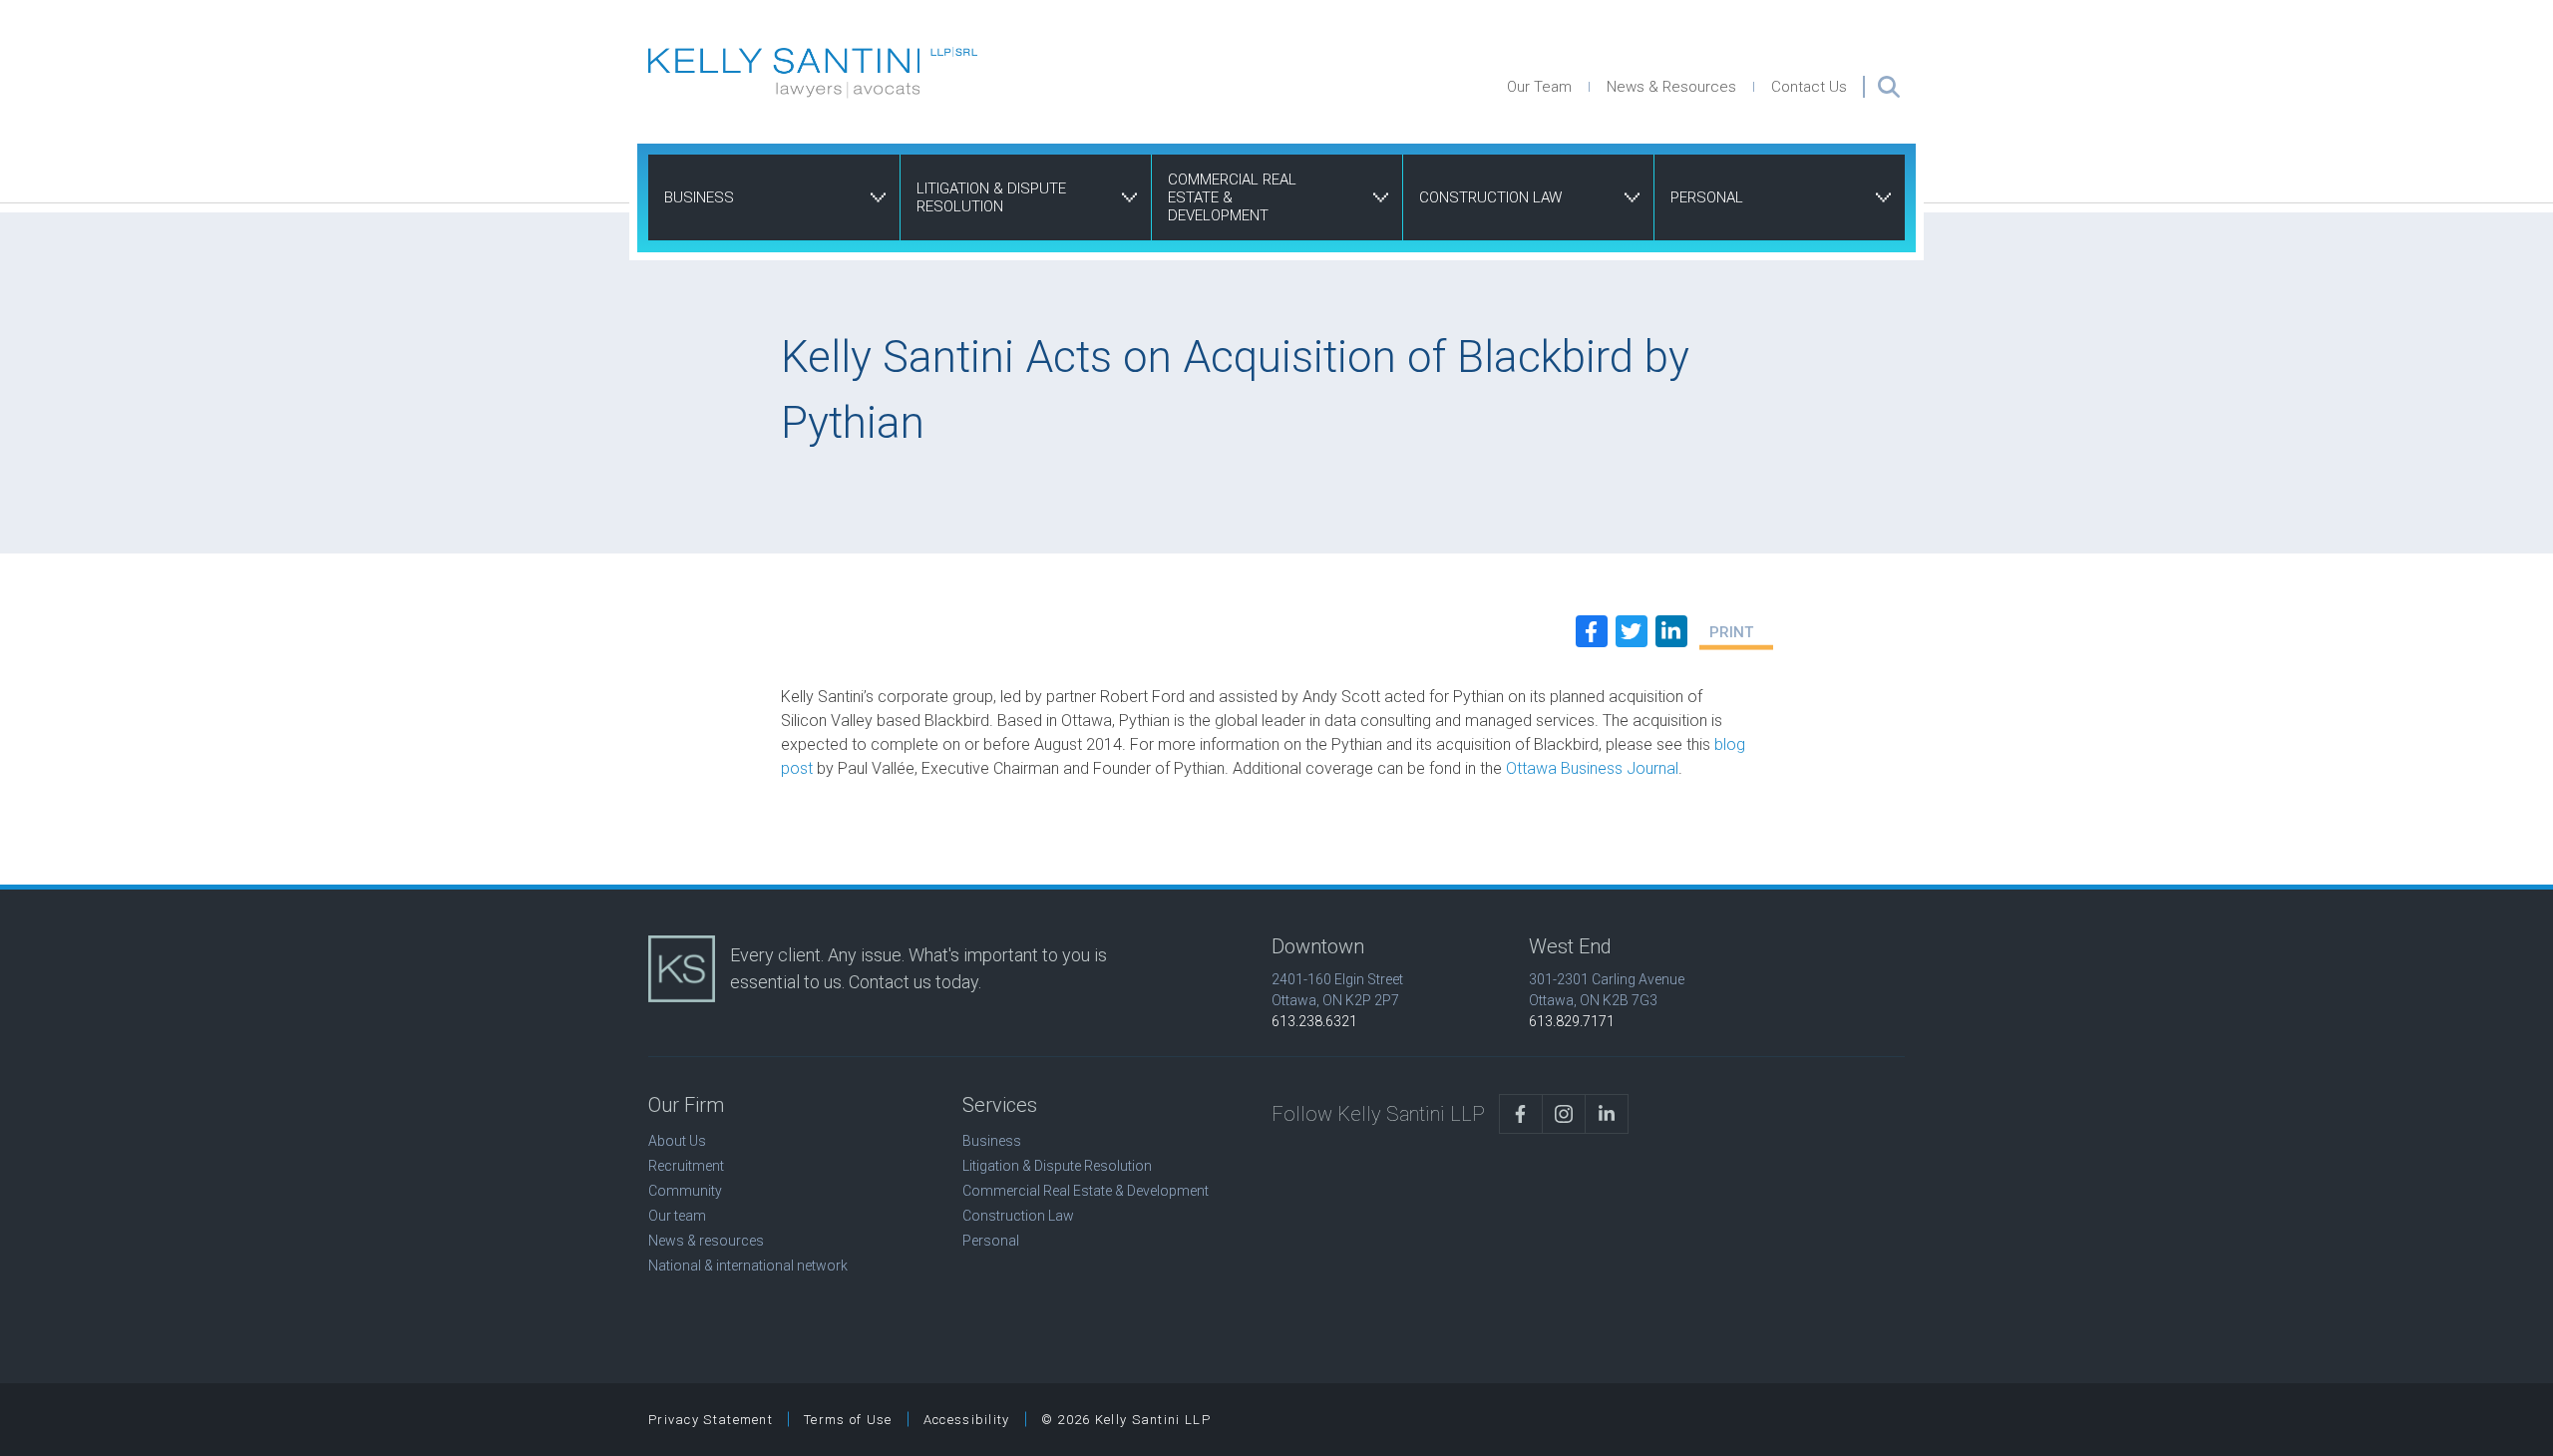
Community (685, 1191)
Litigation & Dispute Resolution (991, 197)
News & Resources (1671, 87)
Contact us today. (915, 982)
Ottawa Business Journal (1592, 768)
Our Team (1539, 87)
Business (699, 197)
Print (1731, 632)
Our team (677, 1216)
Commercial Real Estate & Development (1232, 197)
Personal (1707, 197)
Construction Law (1490, 197)
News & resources (706, 1241)
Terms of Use (848, 1420)
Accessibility (967, 1420)
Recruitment (686, 1166)
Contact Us (1809, 87)
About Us (677, 1141)
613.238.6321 (1314, 1021)
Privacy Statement (711, 1420)
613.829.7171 (1572, 1021)
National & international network (748, 1266)
